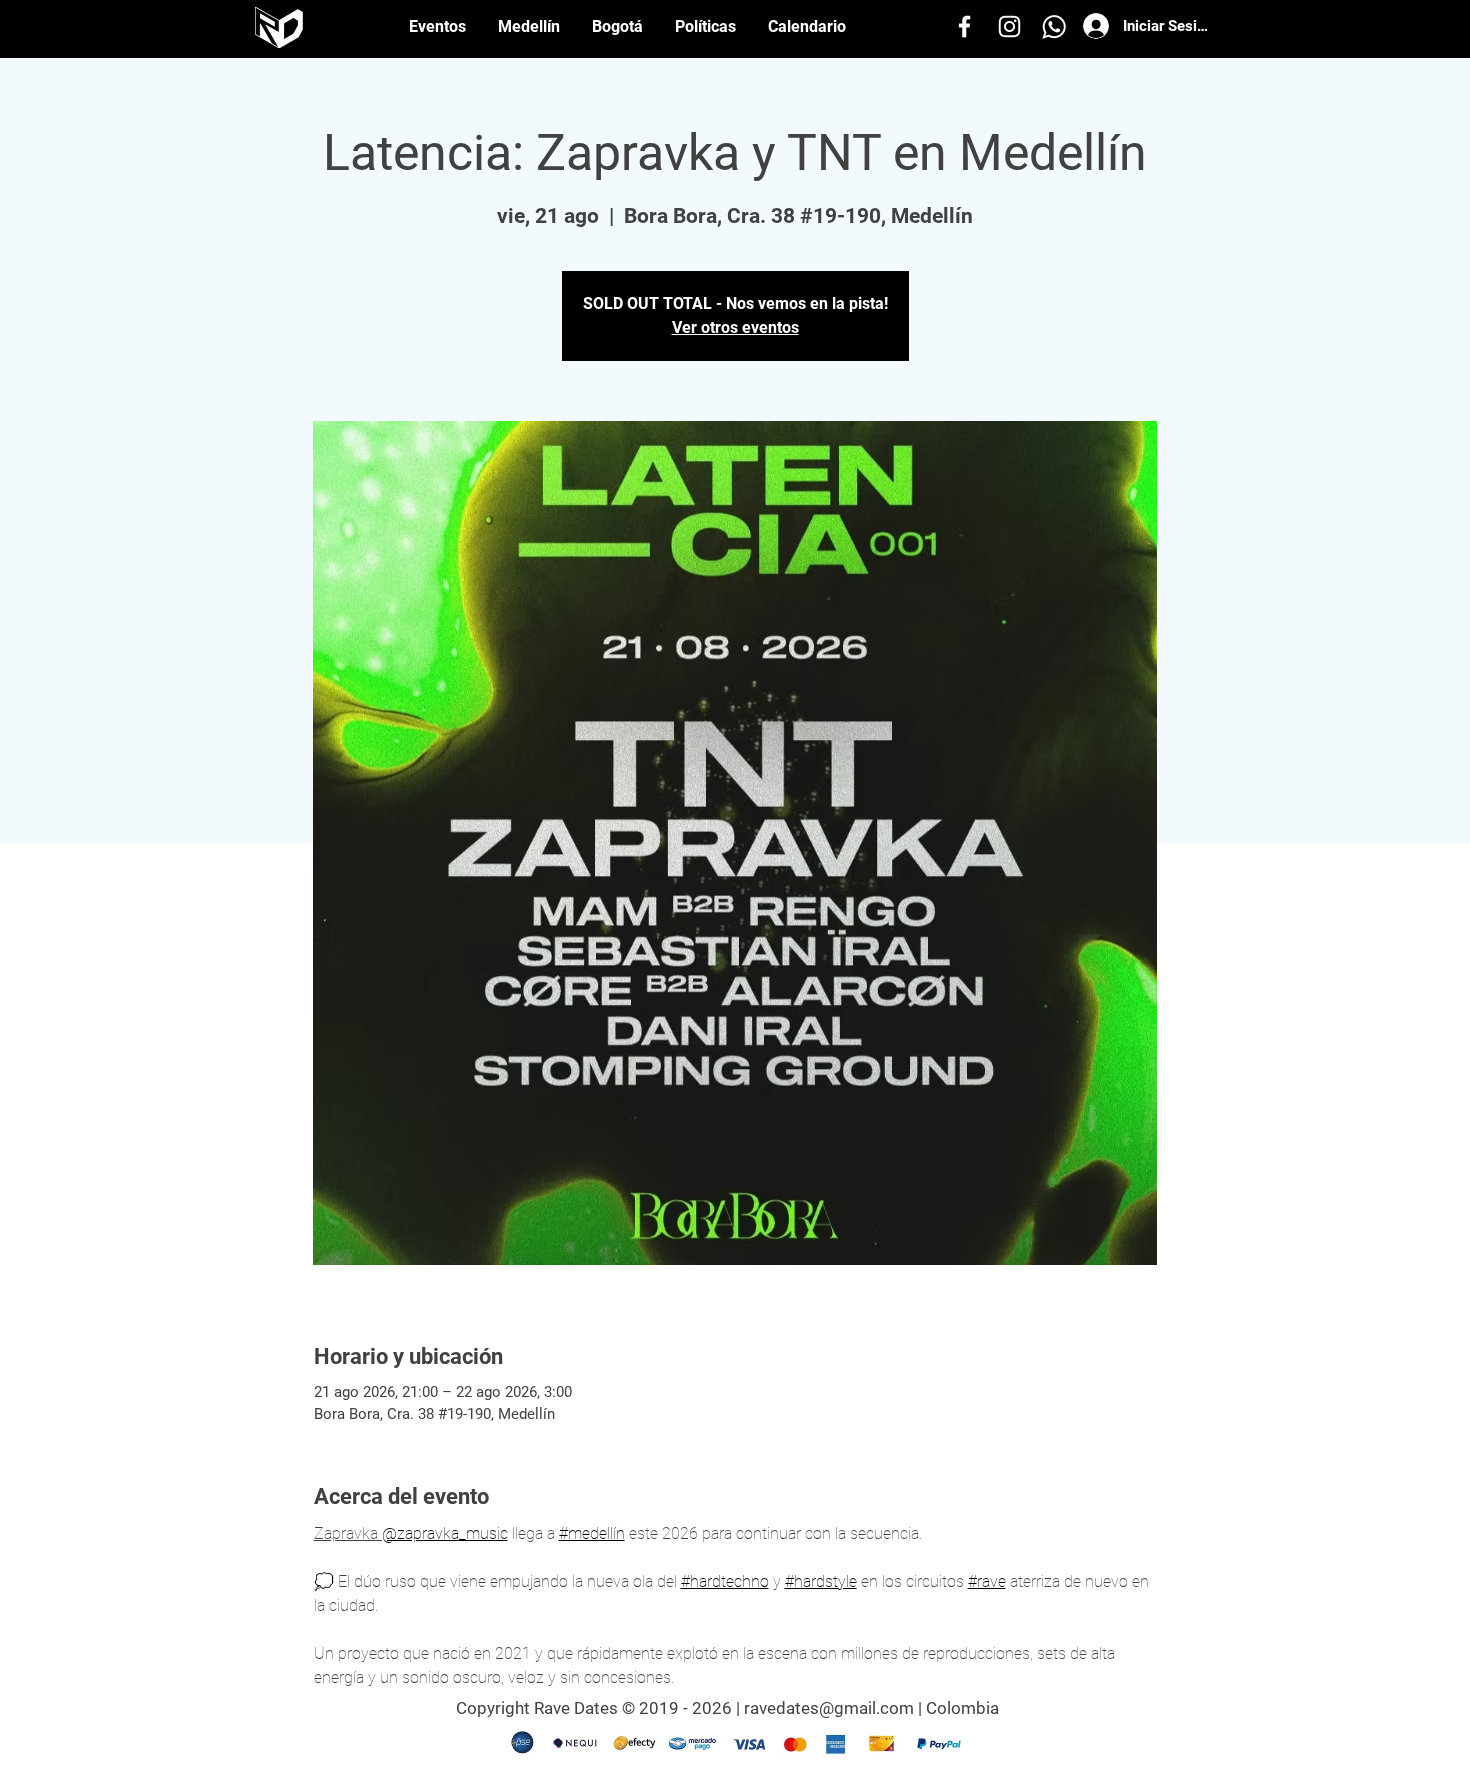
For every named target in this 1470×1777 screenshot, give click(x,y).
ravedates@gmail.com (829, 1708)
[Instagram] (1009, 26)
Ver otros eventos (735, 327)
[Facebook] (964, 26)
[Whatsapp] (1054, 26)
